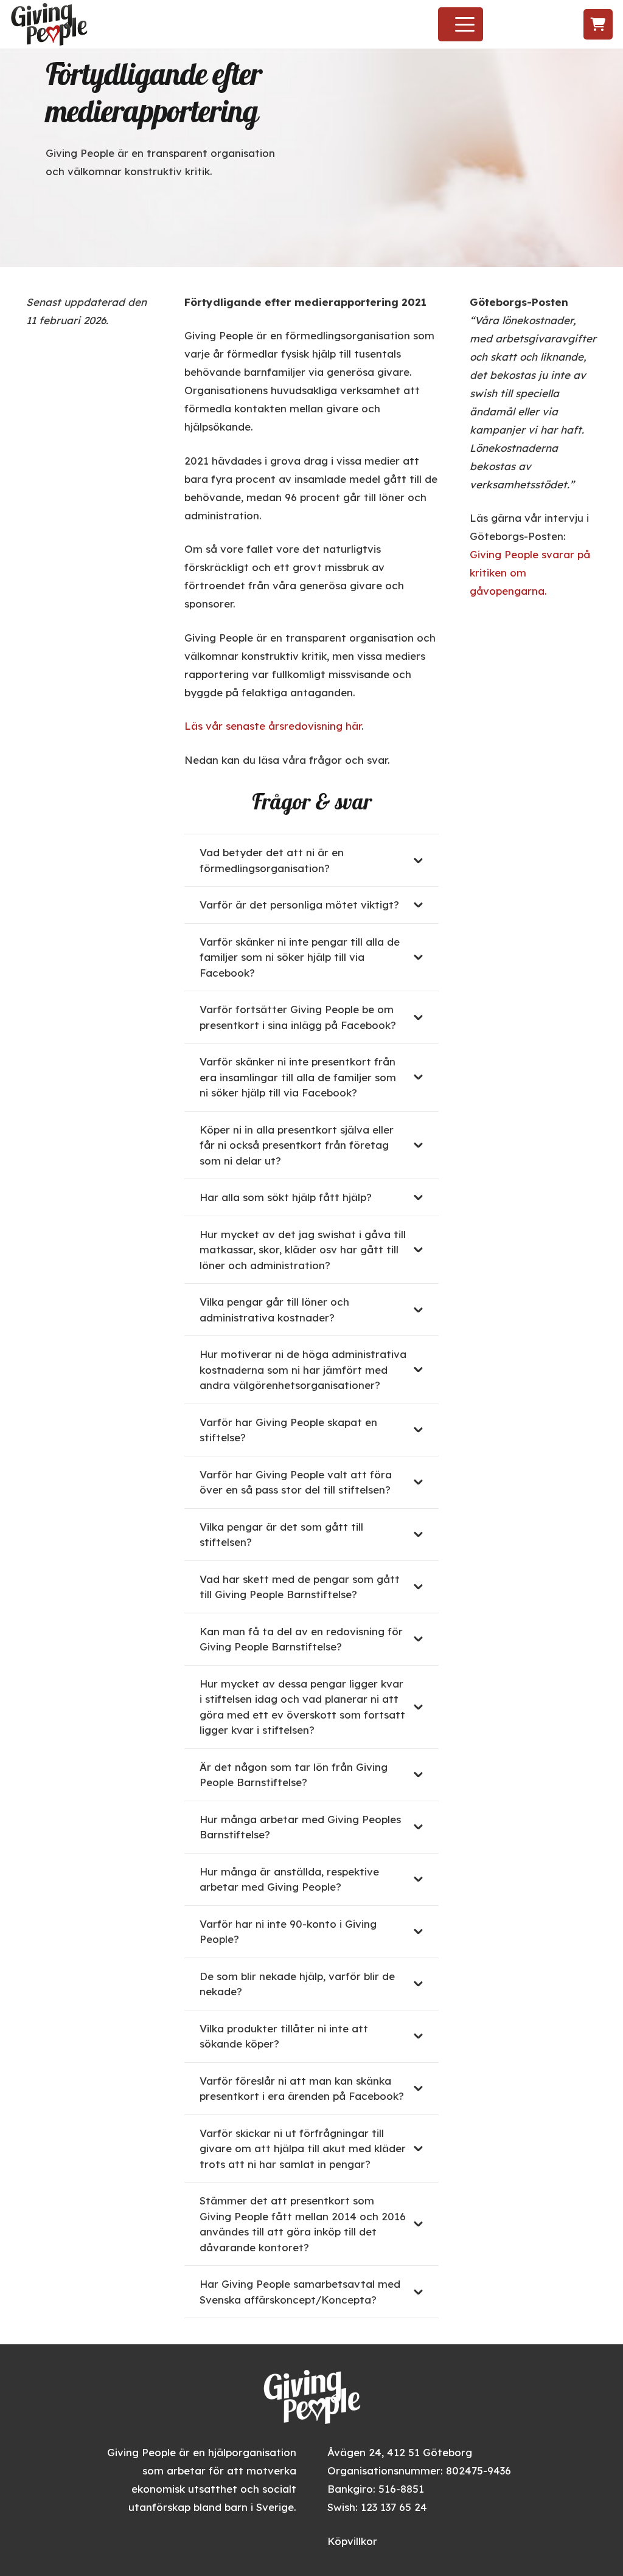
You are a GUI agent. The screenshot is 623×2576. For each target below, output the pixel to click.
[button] (465, 24)
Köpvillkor (352, 2541)
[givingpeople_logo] (49, 24)
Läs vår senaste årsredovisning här (273, 726)
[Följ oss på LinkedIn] (573, 25)
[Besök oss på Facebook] (506, 25)
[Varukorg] (598, 24)
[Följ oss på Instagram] (527, 25)
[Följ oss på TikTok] (550, 25)
